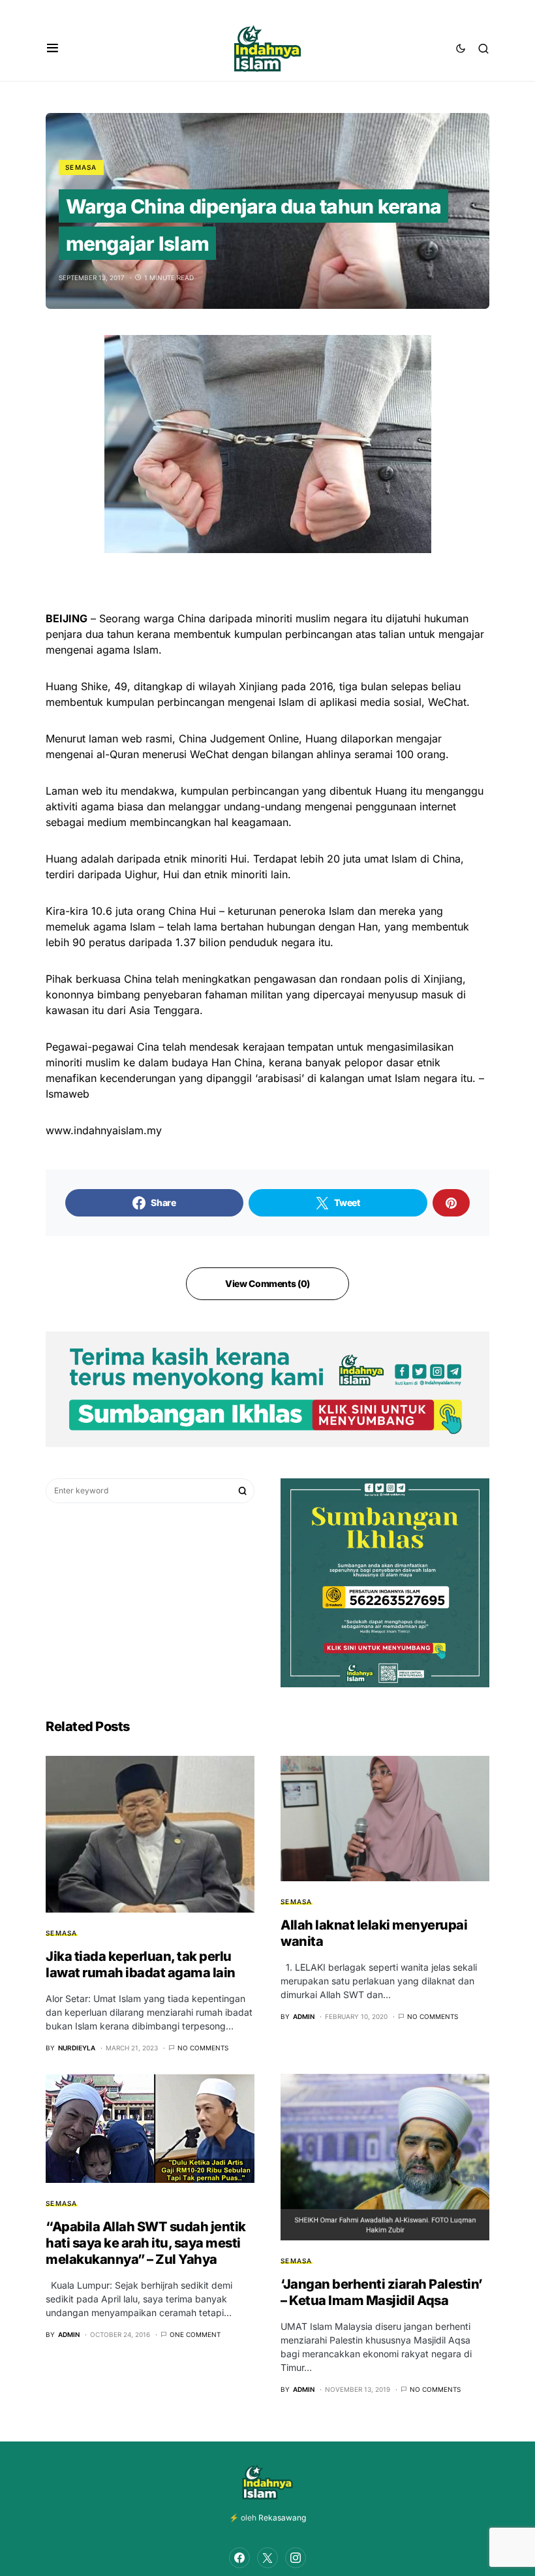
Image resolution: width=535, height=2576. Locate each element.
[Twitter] (267, 2558)
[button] (53, 48)
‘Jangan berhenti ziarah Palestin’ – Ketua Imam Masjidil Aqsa (382, 2292)
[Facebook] (239, 2558)
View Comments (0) (267, 1283)
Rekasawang (282, 2518)
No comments (203, 2048)
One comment (195, 2334)
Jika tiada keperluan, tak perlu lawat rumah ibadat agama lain (141, 1964)
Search (243, 1491)
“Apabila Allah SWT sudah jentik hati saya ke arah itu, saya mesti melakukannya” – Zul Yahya (146, 2243)
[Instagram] (296, 2558)
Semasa (81, 167)
